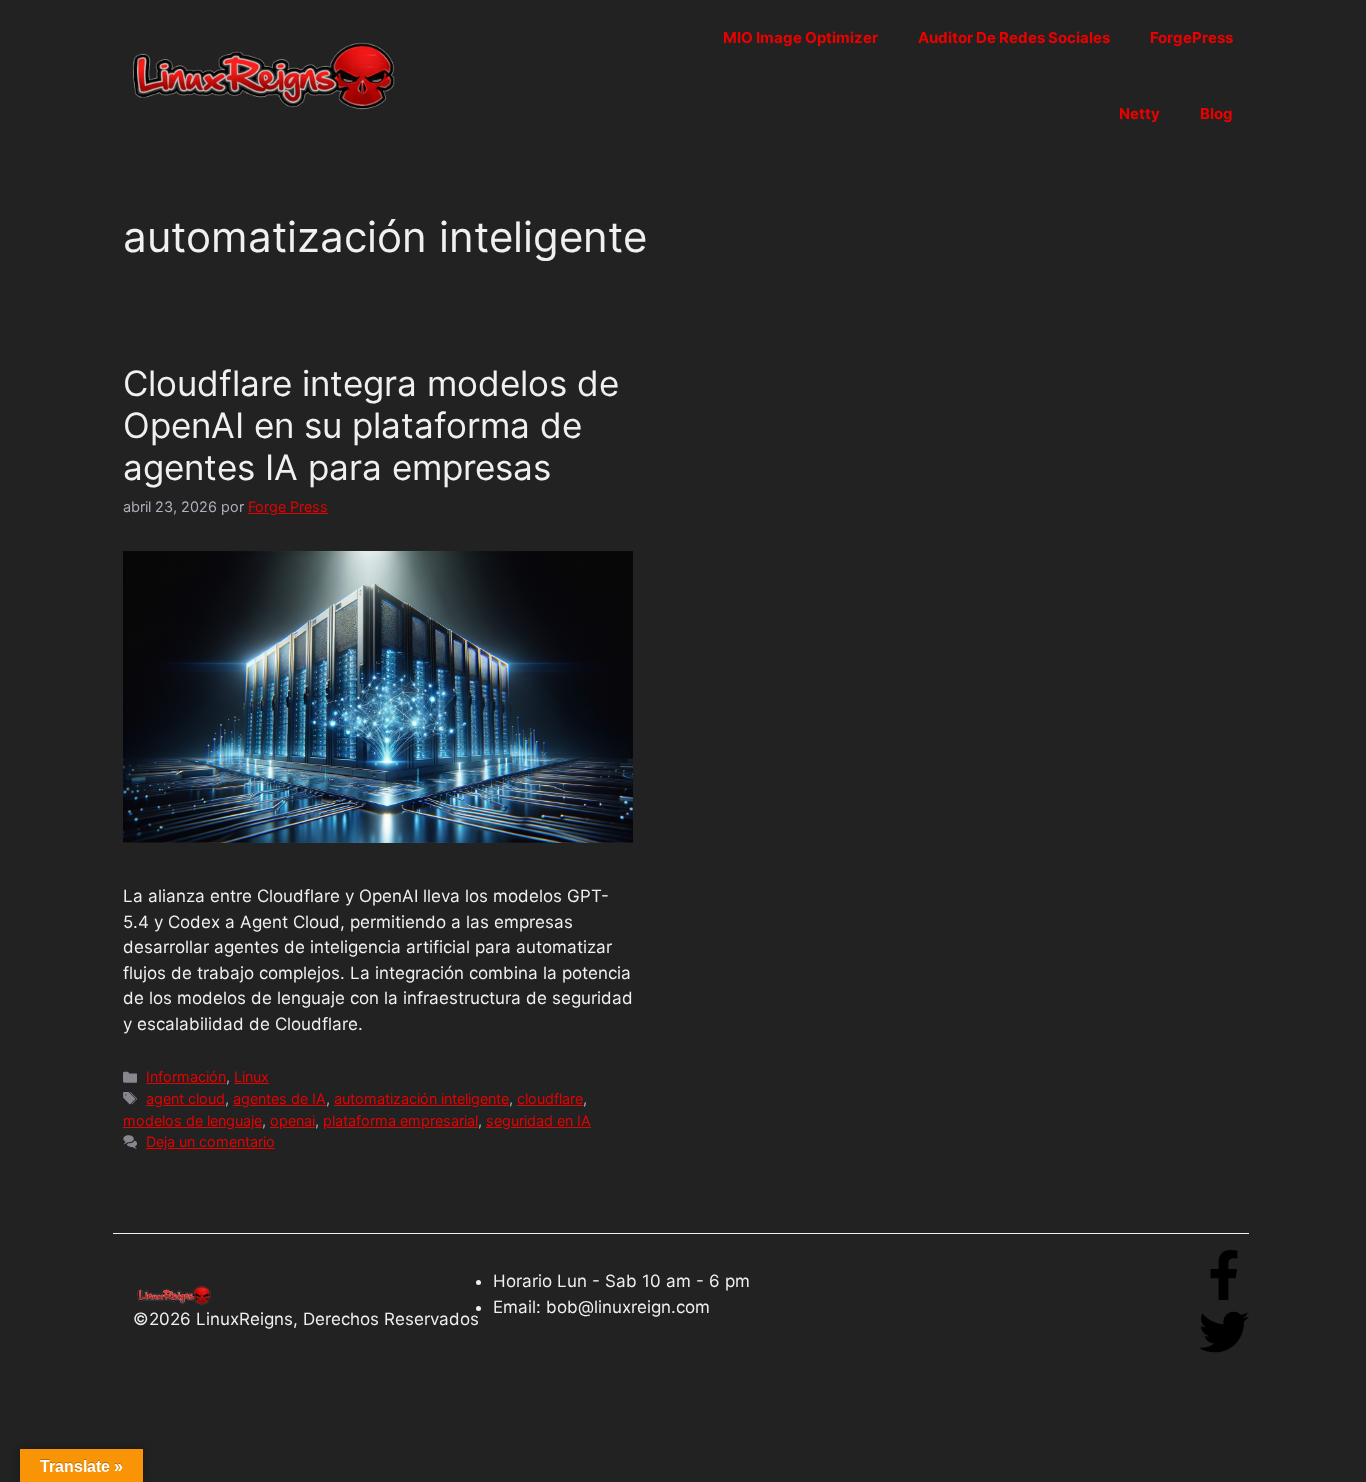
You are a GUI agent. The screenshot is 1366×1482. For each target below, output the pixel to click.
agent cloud (185, 1098)
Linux (251, 1076)
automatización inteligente (421, 1098)
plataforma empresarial (400, 1120)
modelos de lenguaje (192, 1120)
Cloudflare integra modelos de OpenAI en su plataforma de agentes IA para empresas (371, 425)
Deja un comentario (210, 1141)
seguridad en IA (538, 1120)
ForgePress (1191, 37)
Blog (1216, 113)
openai (292, 1120)
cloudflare (550, 1098)
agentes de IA (279, 1098)
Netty (1139, 113)
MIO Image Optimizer (800, 37)
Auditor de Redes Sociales (1014, 37)
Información (186, 1076)
